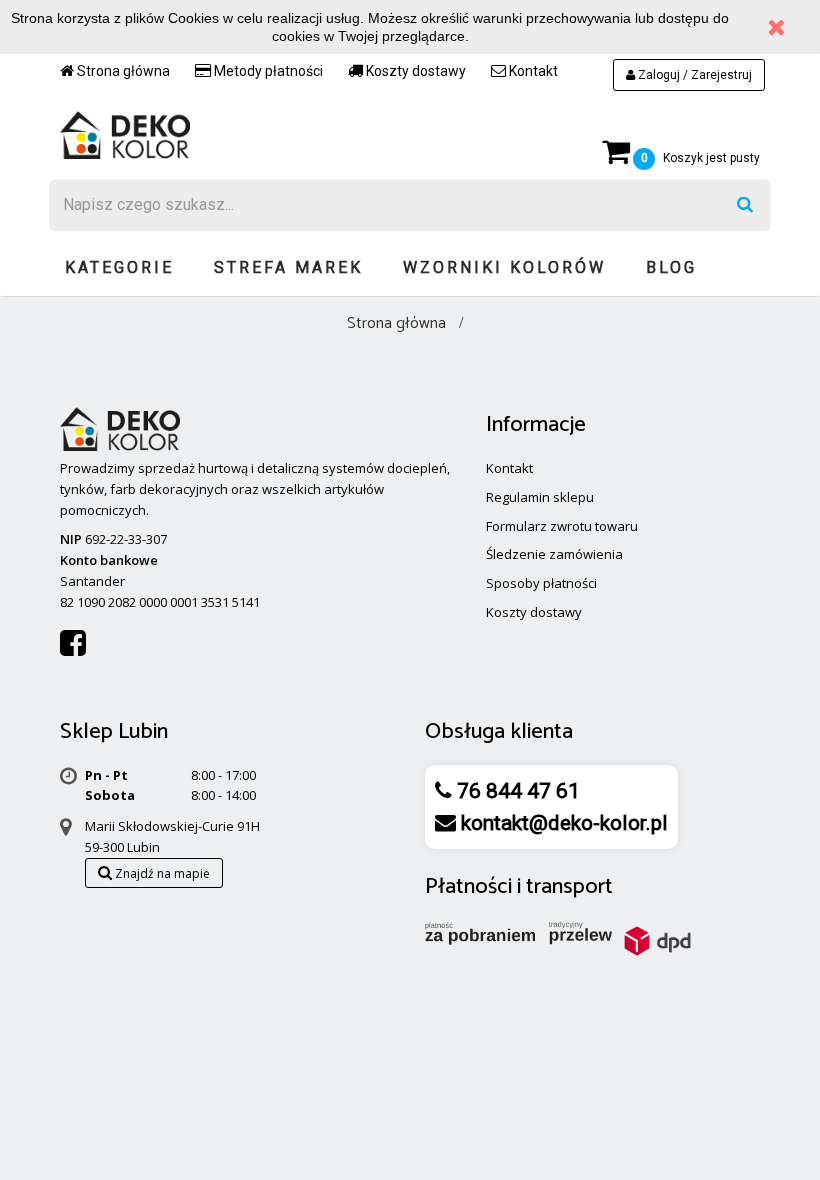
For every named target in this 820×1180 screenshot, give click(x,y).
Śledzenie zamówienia (554, 554)
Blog (671, 267)
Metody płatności (267, 71)
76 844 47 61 (516, 791)
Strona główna (122, 71)
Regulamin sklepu (540, 497)
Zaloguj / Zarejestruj (693, 75)
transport (569, 887)
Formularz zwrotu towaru (562, 526)
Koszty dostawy (414, 71)
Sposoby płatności (541, 583)
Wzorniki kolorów (504, 267)
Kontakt (532, 71)
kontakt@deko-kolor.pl (562, 823)
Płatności (468, 887)
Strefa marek (288, 267)
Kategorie (119, 267)
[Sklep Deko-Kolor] (125, 134)
